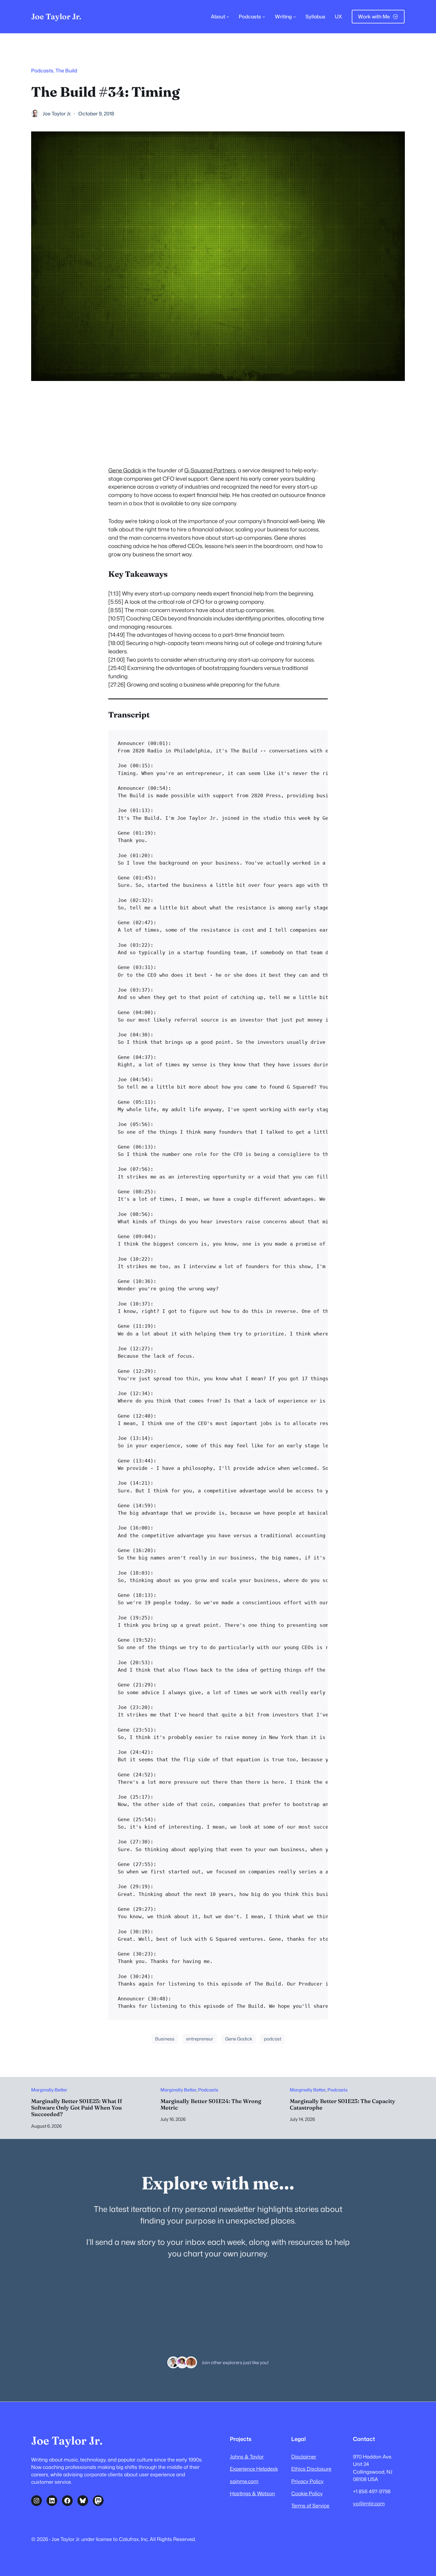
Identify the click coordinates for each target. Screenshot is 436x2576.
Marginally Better (49, 2090)
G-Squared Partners (210, 470)
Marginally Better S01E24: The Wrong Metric (211, 2105)
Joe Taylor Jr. (56, 16)
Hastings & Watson (252, 2493)
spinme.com (244, 2481)
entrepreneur (200, 2039)
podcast (273, 2039)
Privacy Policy (307, 2481)
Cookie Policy (307, 2493)
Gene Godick (125, 470)
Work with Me (374, 16)
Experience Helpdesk (254, 2469)
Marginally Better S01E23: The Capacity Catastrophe (343, 2105)
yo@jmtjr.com (369, 2503)
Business (165, 2039)
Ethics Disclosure (311, 2469)
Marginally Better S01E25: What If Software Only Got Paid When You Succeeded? (77, 2108)
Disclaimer (304, 2457)
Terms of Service (310, 2506)
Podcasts (42, 70)
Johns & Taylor (247, 2457)
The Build (66, 70)
